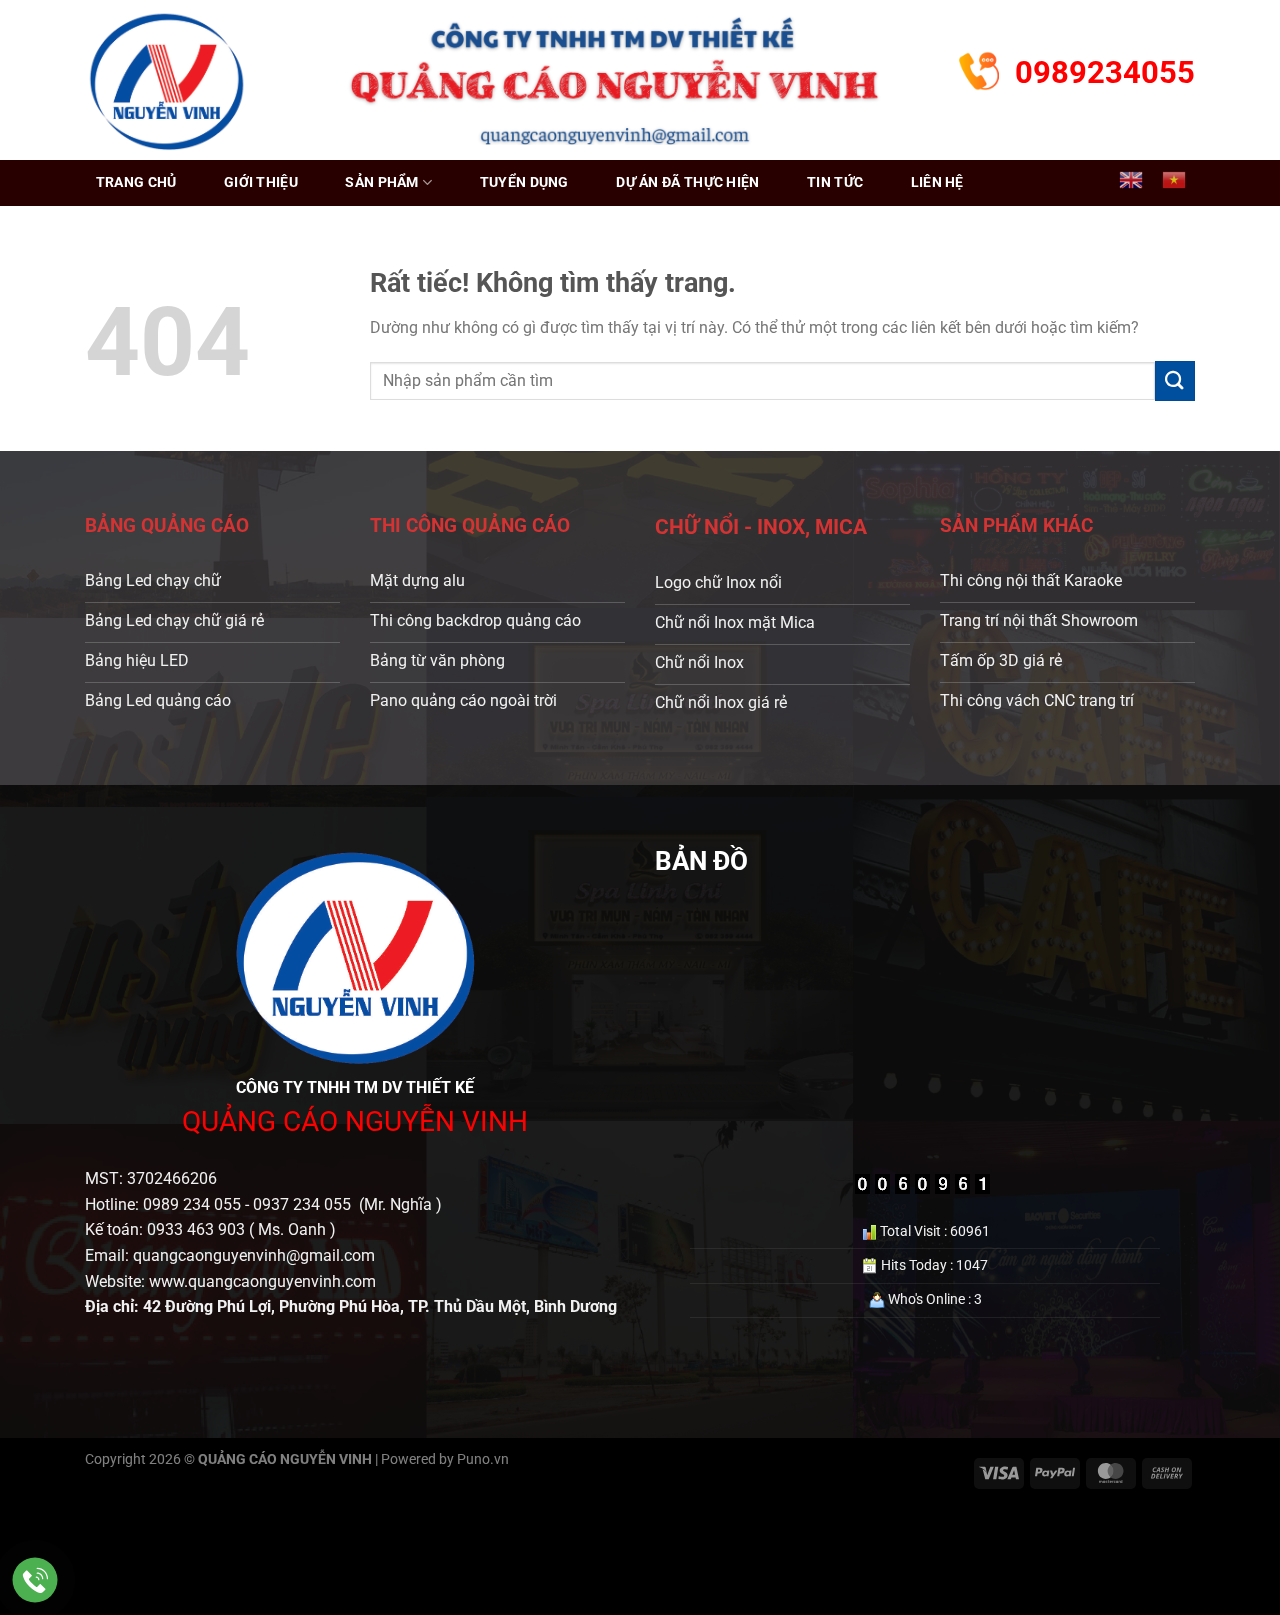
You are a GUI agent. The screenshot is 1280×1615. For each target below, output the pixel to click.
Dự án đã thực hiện (687, 182)
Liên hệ (937, 182)
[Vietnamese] (1174, 180)
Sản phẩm (381, 182)
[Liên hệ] (35, 1580)
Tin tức (835, 182)
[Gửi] (1175, 380)
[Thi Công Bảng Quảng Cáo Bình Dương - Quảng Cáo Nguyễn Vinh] (166, 79)
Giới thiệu (261, 182)
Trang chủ (136, 182)
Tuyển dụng (524, 182)
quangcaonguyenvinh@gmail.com (254, 1255)
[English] (1131, 180)
